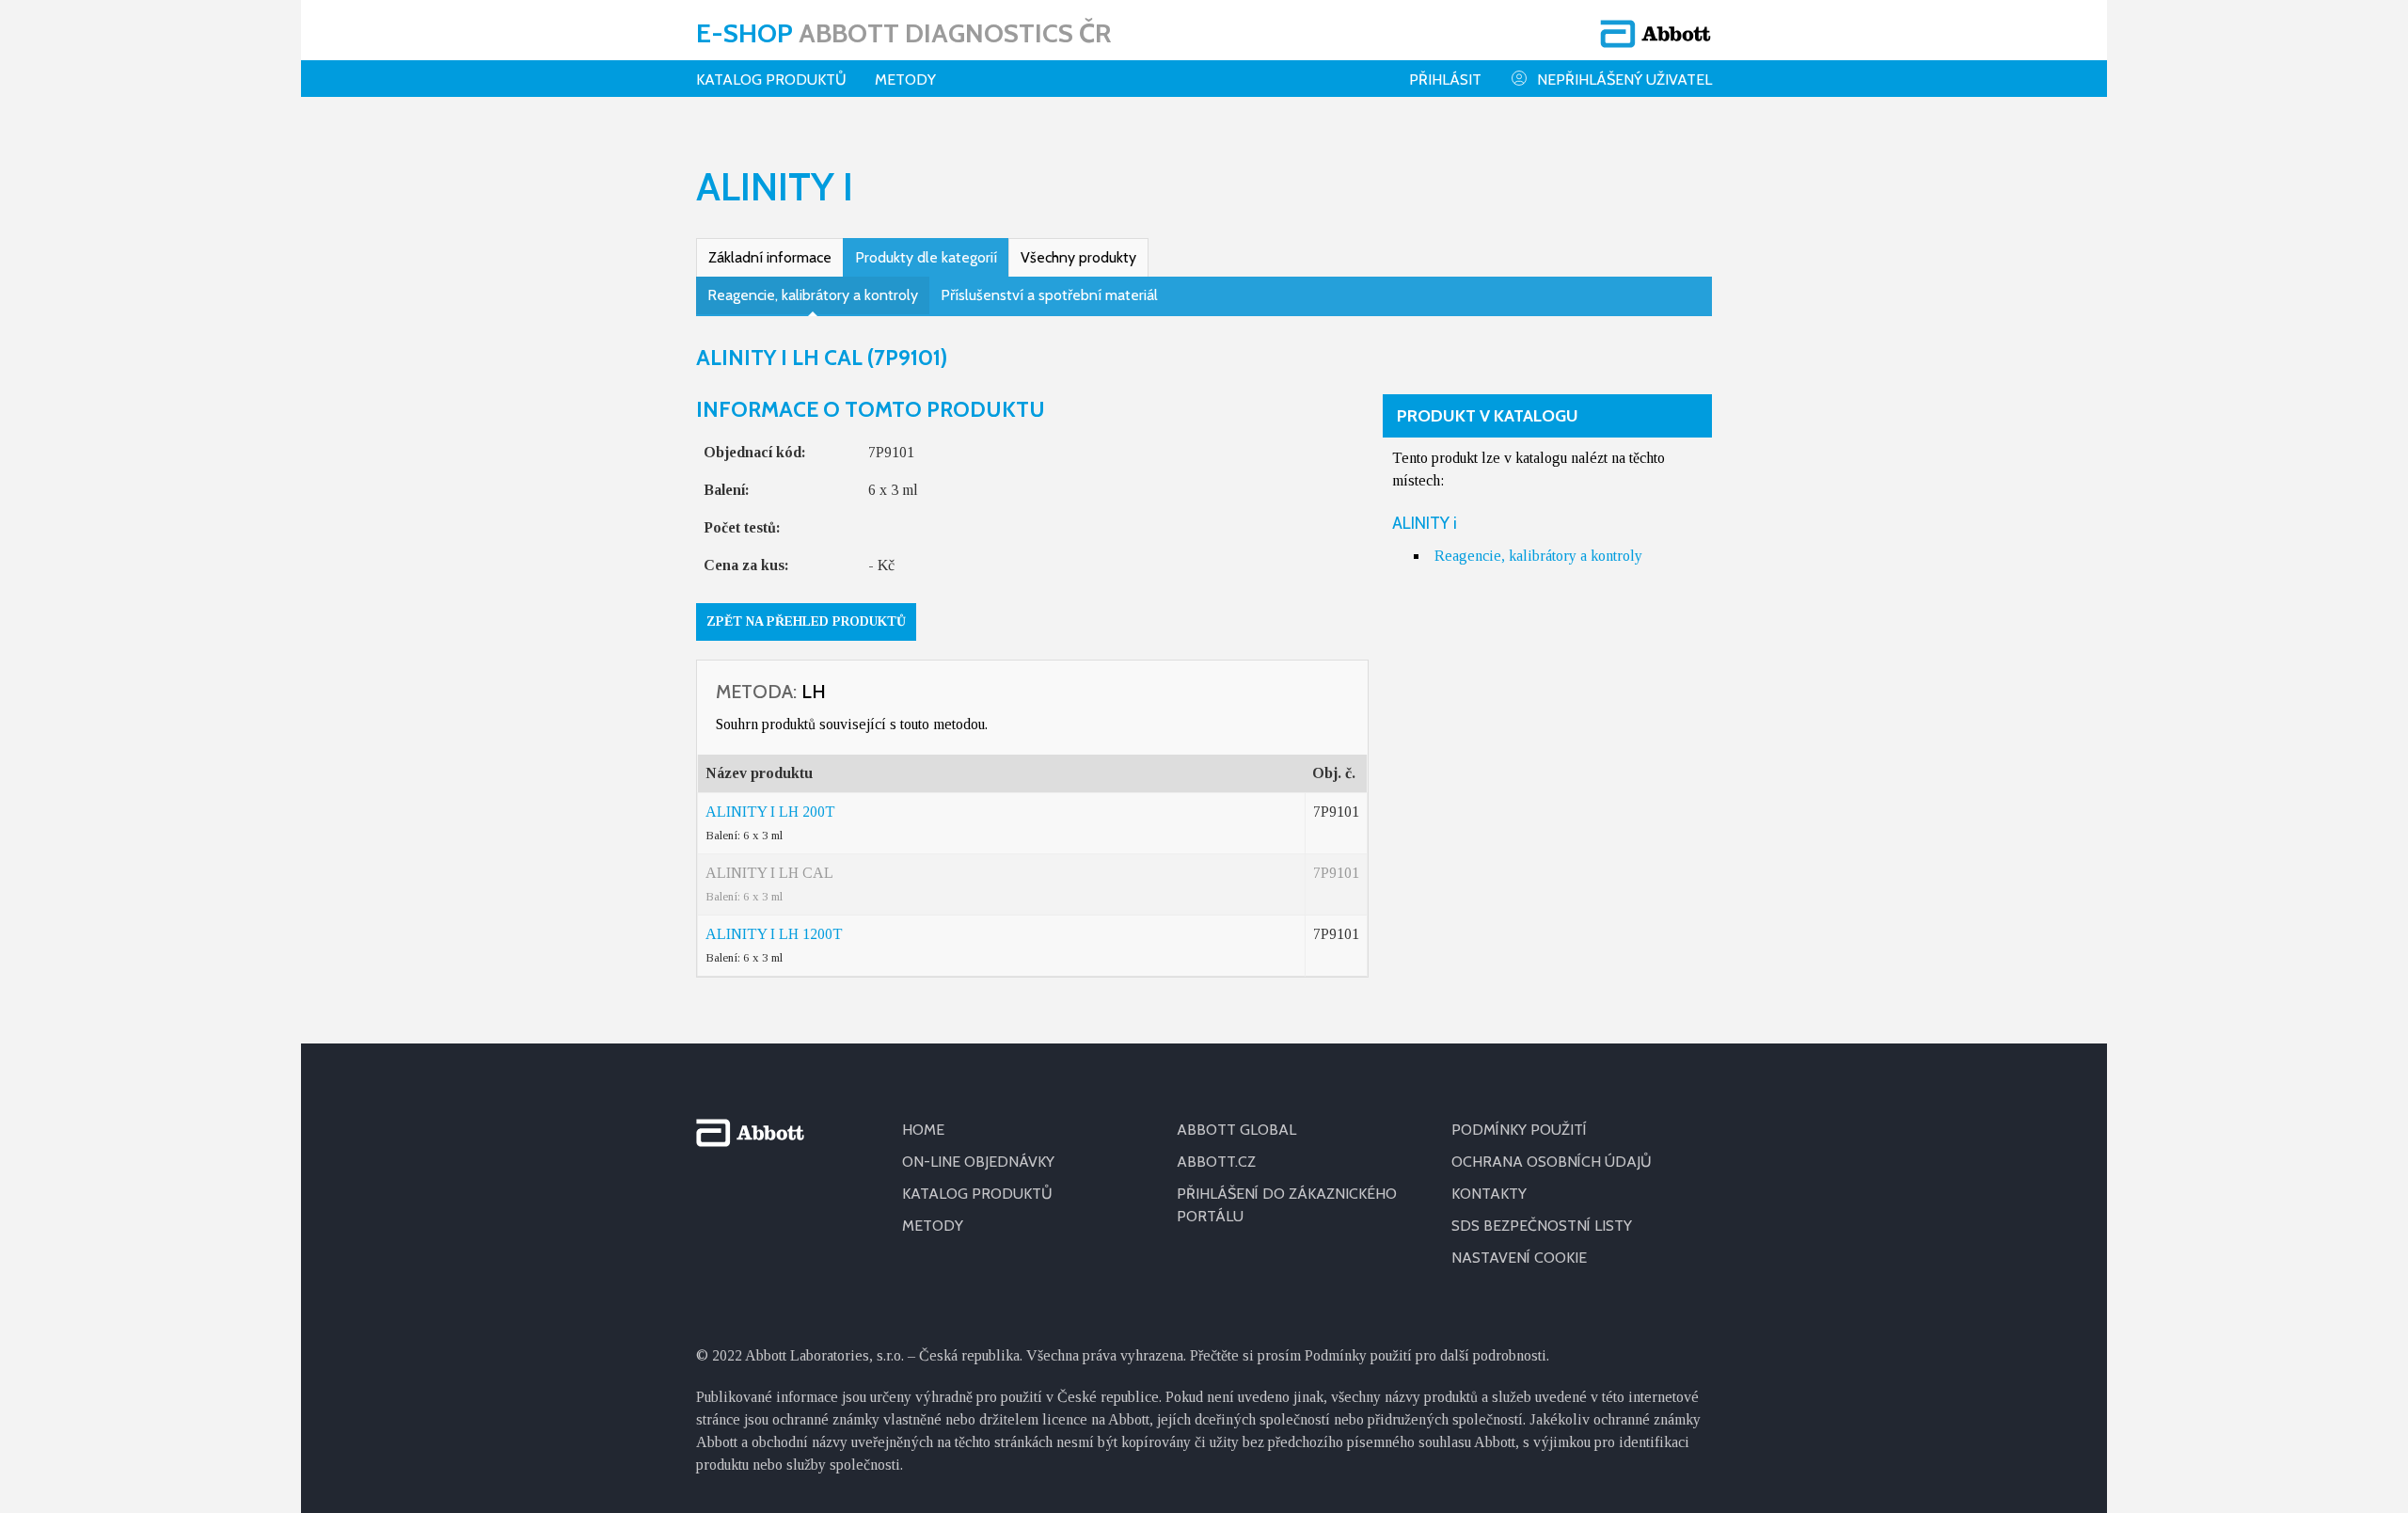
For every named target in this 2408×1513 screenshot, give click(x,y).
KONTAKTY (1489, 1194)
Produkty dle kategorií (926, 257)
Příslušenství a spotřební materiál (1049, 295)
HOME (923, 1130)
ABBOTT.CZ (1216, 1162)
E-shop (903, 33)
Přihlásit (1445, 80)
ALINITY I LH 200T (770, 812)
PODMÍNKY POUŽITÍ (1519, 1130)
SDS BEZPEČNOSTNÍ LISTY (1542, 1226)
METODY (933, 1226)
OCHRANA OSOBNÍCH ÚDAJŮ (1552, 1162)
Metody (905, 80)
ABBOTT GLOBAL (1236, 1130)
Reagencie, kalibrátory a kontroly (813, 295)
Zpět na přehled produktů (806, 621)
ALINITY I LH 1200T (774, 934)
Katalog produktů (771, 80)
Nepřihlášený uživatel (1624, 80)
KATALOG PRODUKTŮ (977, 1194)
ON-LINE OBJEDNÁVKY (978, 1162)
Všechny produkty (1078, 257)
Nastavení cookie (1519, 1258)
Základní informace (770, 257)
